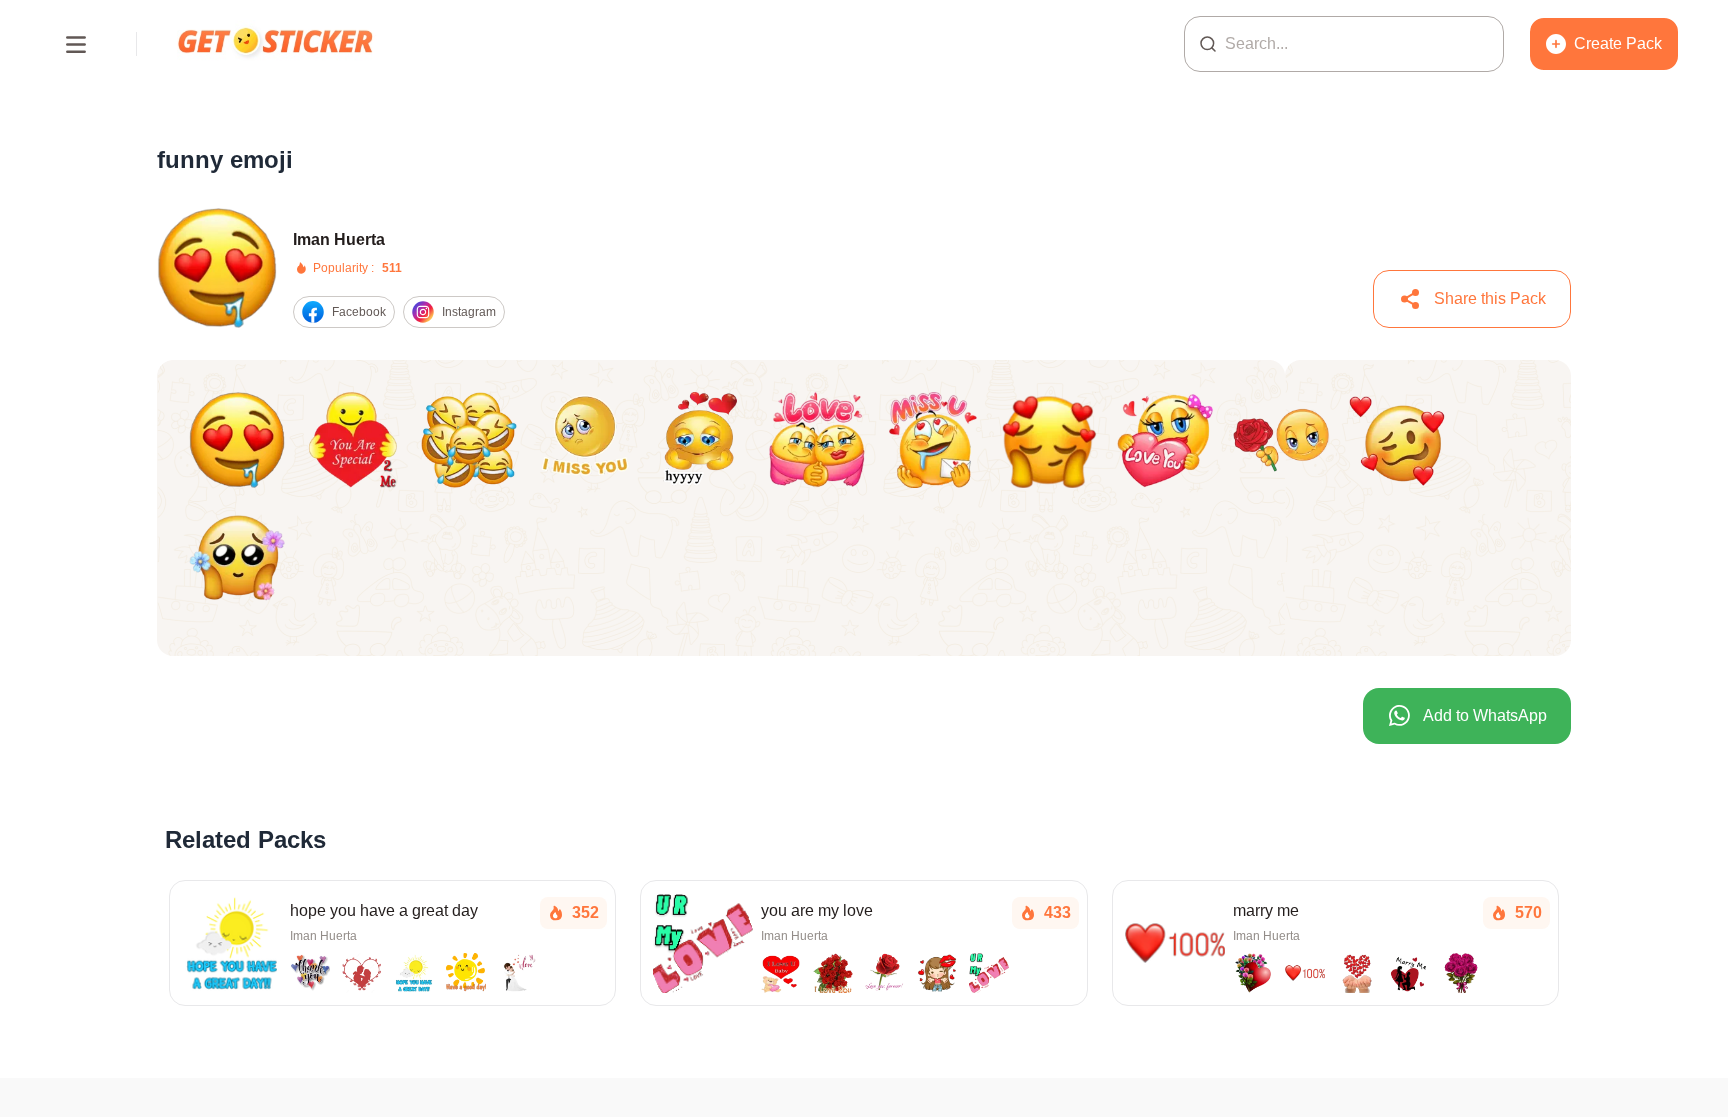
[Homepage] (277, 43)
